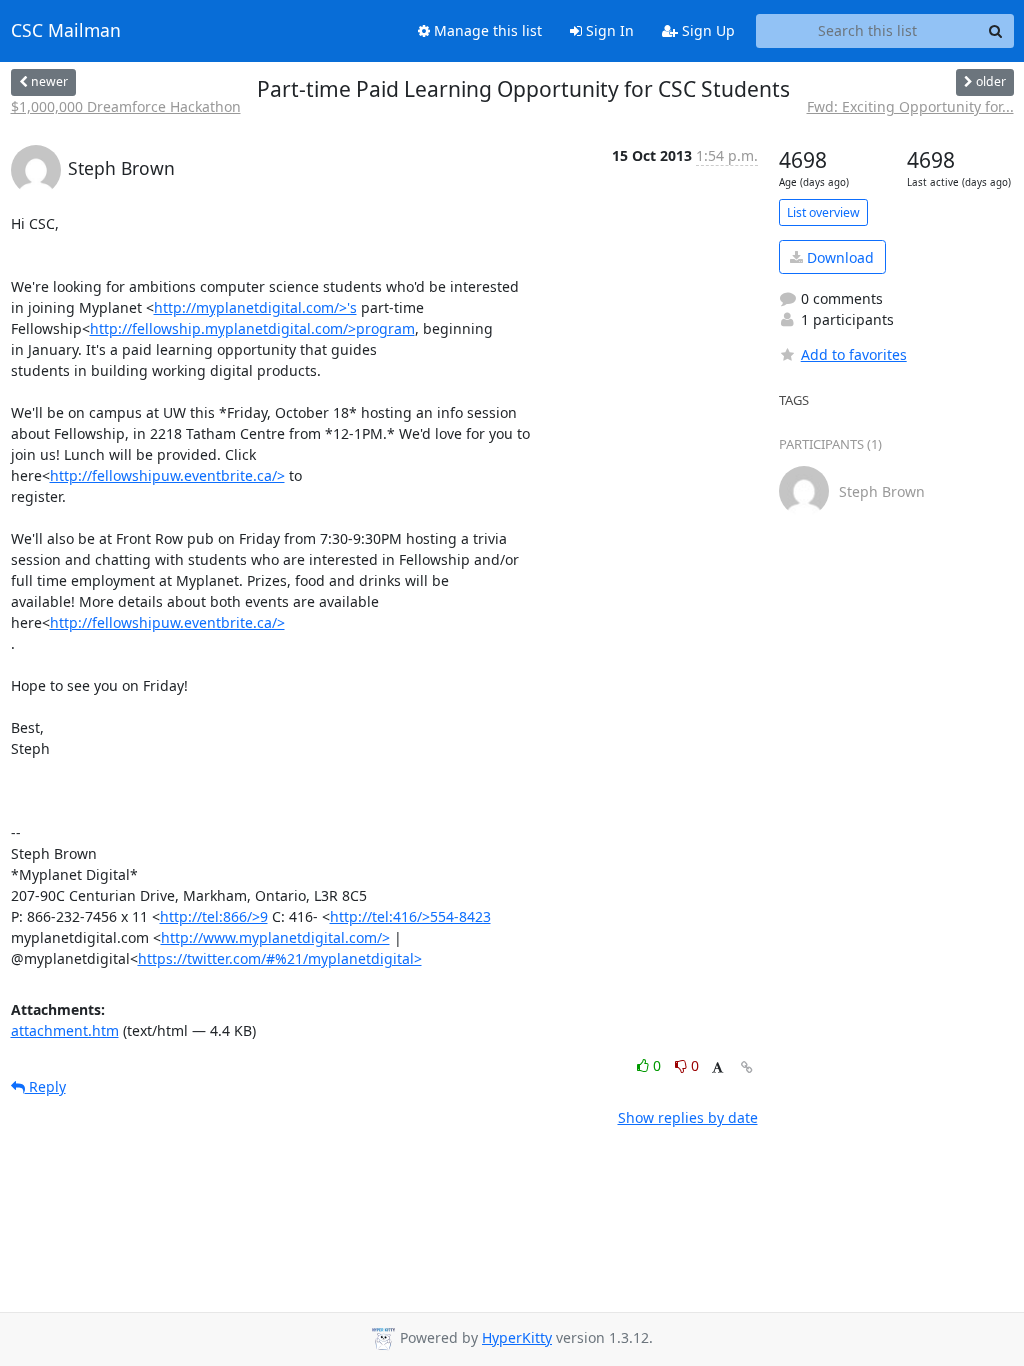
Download (838, 257)
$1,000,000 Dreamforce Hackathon (126, 106)
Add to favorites (854, 354)
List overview (823, 212)
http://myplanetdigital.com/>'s (255, 307)
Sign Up (706, 30)
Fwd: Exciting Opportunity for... (910, 106)
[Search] (996, 31)
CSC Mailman (66, 31)
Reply (45, 1086)
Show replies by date (688, 1117)
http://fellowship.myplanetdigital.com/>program (252, 328)
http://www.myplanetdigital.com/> (275, 937)
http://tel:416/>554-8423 (410, 916)
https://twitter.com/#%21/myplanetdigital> (280, 958)
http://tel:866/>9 (214, 916)
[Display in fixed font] (717, 1068)
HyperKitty (517, 1337)
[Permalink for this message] (747, 1067)
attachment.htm (65, 1030)
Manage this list (486, 30)
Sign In (608, 30)
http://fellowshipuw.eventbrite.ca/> (167, 475)
